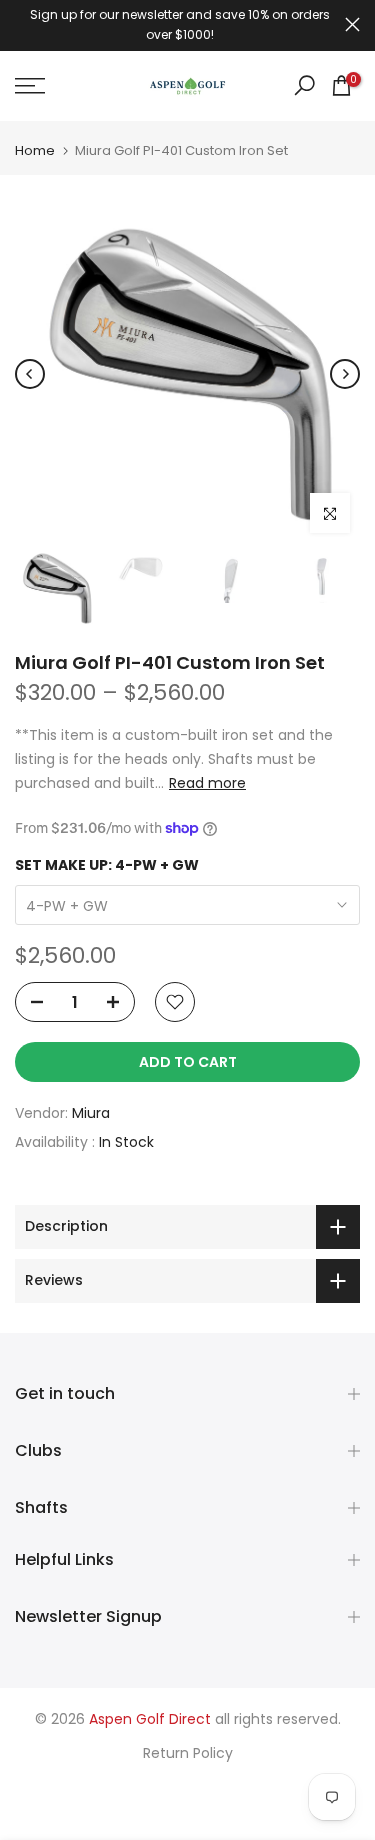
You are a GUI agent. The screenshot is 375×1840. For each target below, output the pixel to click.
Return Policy (188, 1753)
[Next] (345, 374)
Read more (207, 783)
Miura (91, 1113)
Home (35, 150)
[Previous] (30, 374)
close (352, 24)
